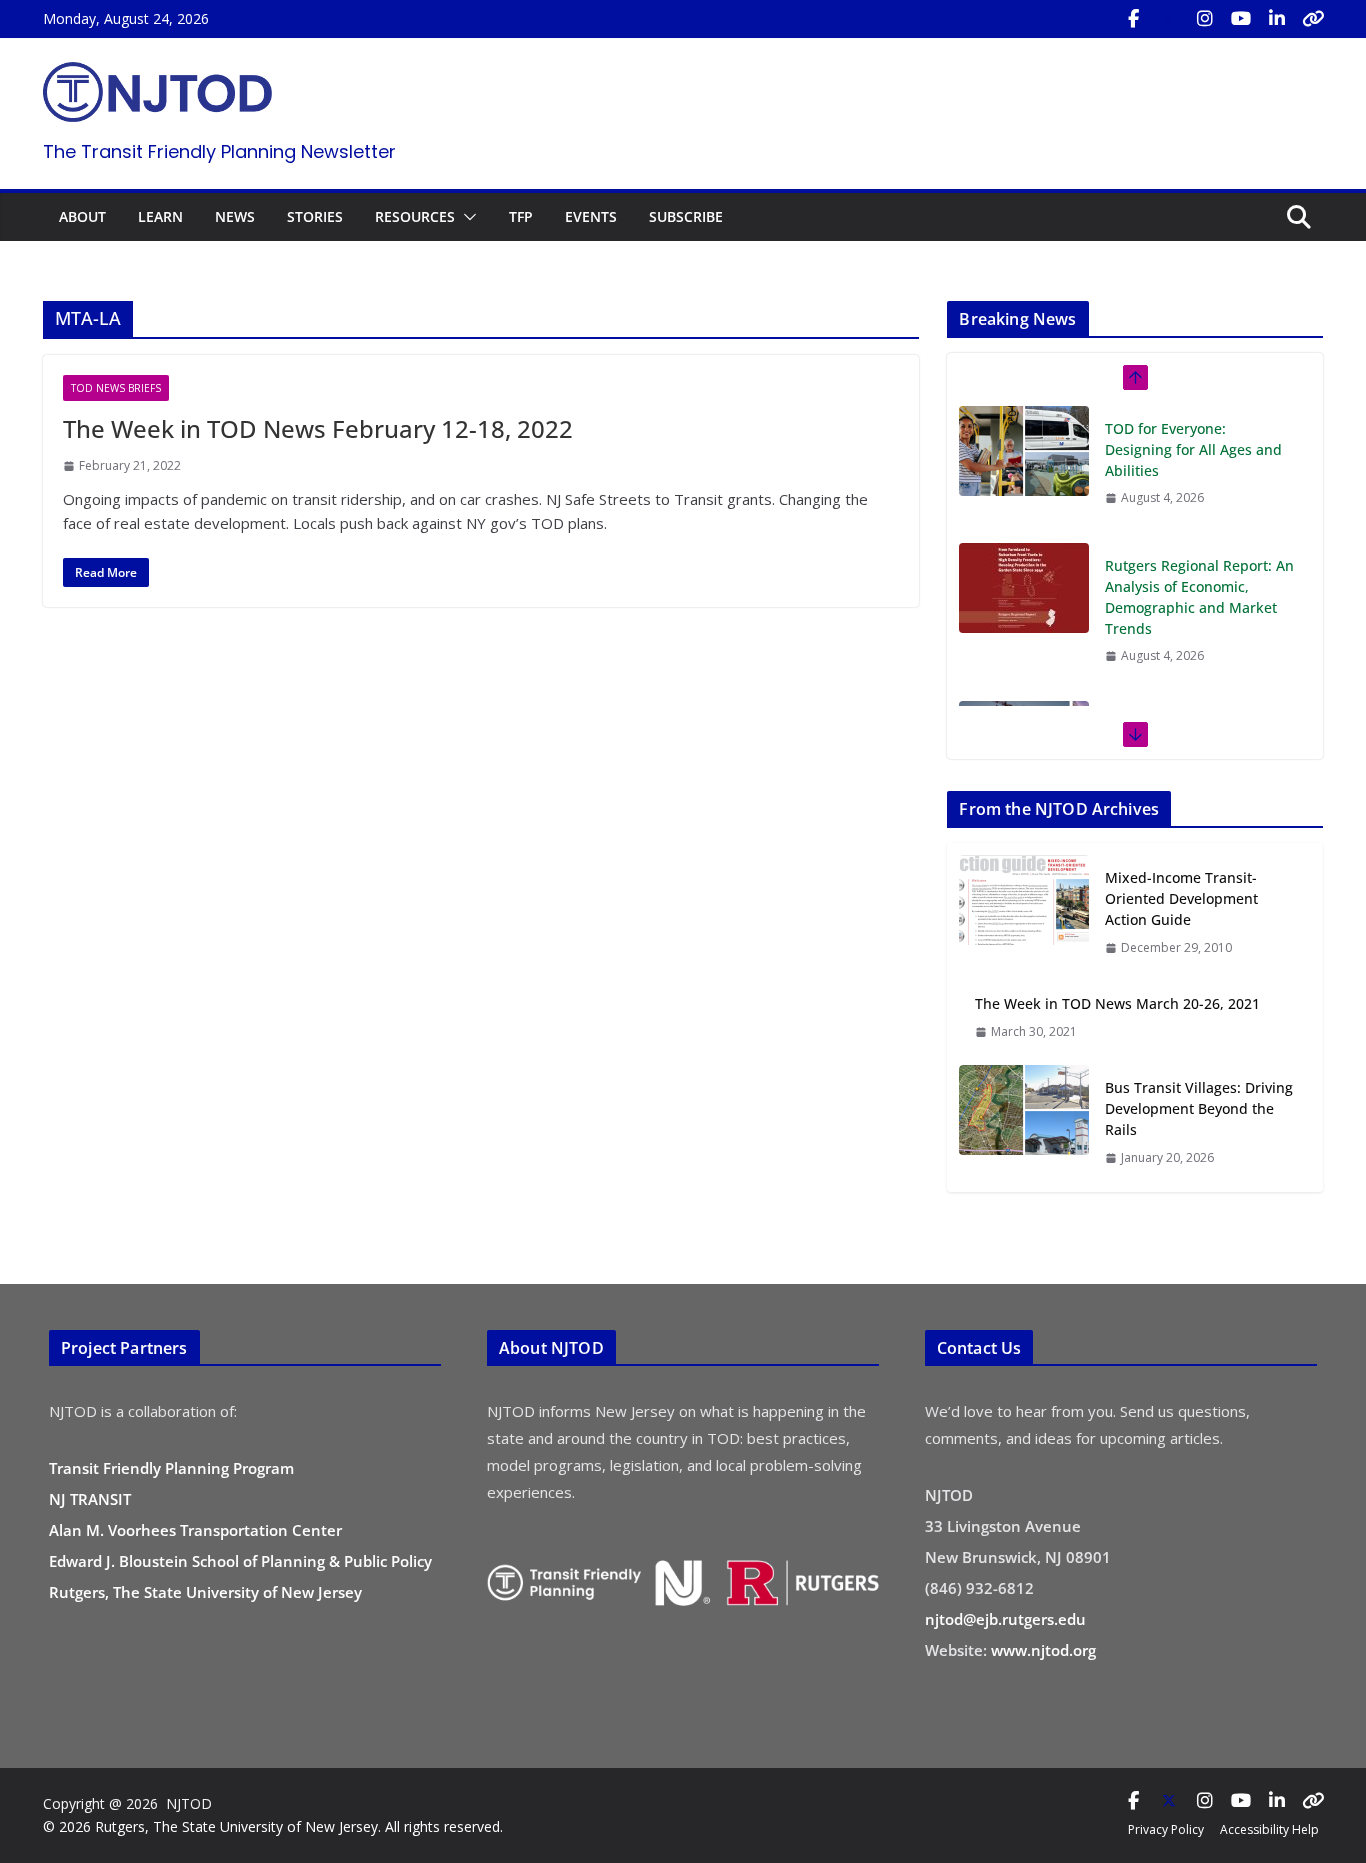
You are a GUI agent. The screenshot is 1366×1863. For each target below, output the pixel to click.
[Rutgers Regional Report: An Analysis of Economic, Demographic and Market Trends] (1024, 588)
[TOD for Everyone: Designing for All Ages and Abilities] (1024, 451)
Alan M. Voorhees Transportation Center (195, 1530)
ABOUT (82, 216)
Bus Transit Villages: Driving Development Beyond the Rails (1199, 1108)
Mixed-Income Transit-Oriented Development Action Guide (1181, 898)
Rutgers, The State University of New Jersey (205, 1592)
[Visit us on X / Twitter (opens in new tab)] (1169, 19)
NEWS (235, 216)
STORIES (315, 216)
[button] (466, 217)
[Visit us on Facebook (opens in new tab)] (1133, 19)
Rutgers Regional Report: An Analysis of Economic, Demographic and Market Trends (1199, 597)
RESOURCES (415, 216)
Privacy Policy (1166, 1829)
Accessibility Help (1269, 1829)
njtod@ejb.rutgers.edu (1005, 1619)
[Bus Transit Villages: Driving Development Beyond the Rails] (1024, 1122)
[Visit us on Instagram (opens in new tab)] (1205, 19)
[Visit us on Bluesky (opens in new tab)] (1313, 19)
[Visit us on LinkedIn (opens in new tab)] (1277, 19)
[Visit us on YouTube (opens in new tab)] (1241, 19)
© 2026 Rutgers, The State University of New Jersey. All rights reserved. (273, 1826)
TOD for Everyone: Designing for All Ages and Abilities (1193, 449)
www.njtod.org (1043, 1650)
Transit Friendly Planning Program (171, 1468)
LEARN (160, 216)
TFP (521, 216)
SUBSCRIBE (686, 216)
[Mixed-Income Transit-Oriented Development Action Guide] (1024, 912)
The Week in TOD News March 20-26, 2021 (1117, 1003)
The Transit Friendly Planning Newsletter (219, 151)
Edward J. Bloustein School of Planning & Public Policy (240, 1561)
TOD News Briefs (116, 388)
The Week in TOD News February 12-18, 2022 (318, 428)
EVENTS (591, 216)
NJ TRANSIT (90, 1499)
